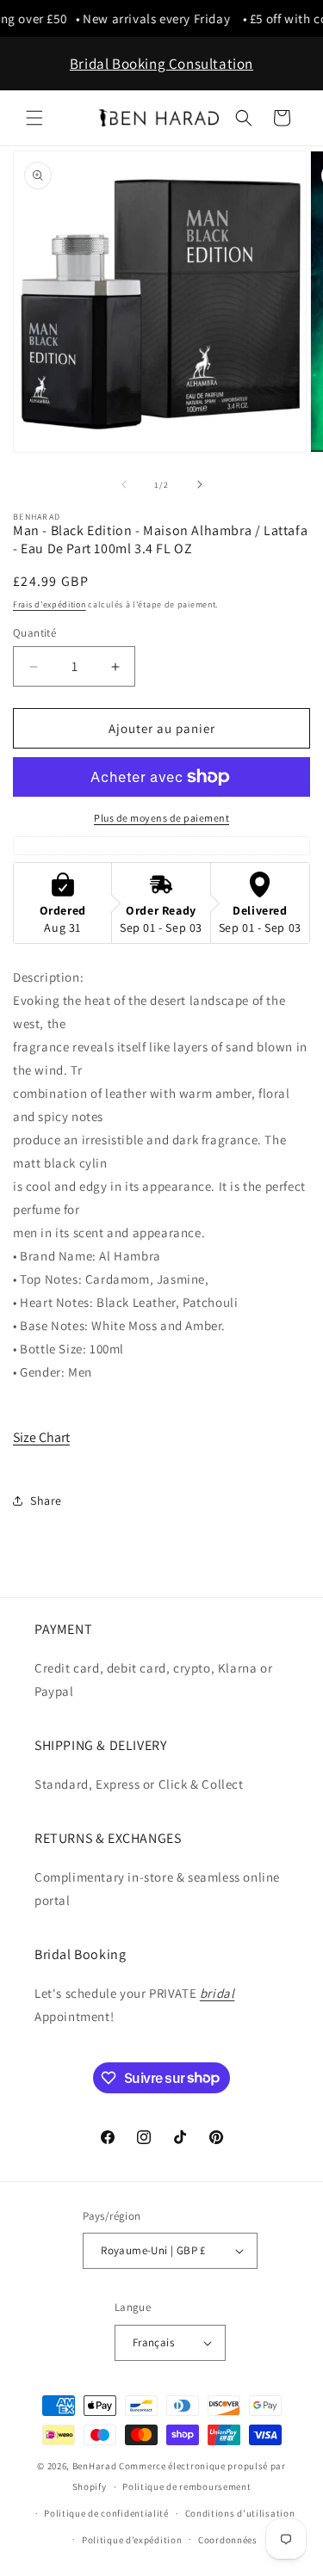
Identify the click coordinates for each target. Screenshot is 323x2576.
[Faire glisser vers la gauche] (124, 484)
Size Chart (41, 1437)
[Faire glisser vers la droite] (200, 484)
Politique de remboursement (186, 2487)
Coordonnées (228, 2540)
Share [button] (46, 1501)
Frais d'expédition (50, 604)
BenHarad (95, 2466)
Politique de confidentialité (106, 2513)
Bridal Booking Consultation (161, 64)
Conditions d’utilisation (240, 2513)
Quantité (34, 633)
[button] (34, 118)
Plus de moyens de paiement (161, 818)
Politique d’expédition (132, 2540)
